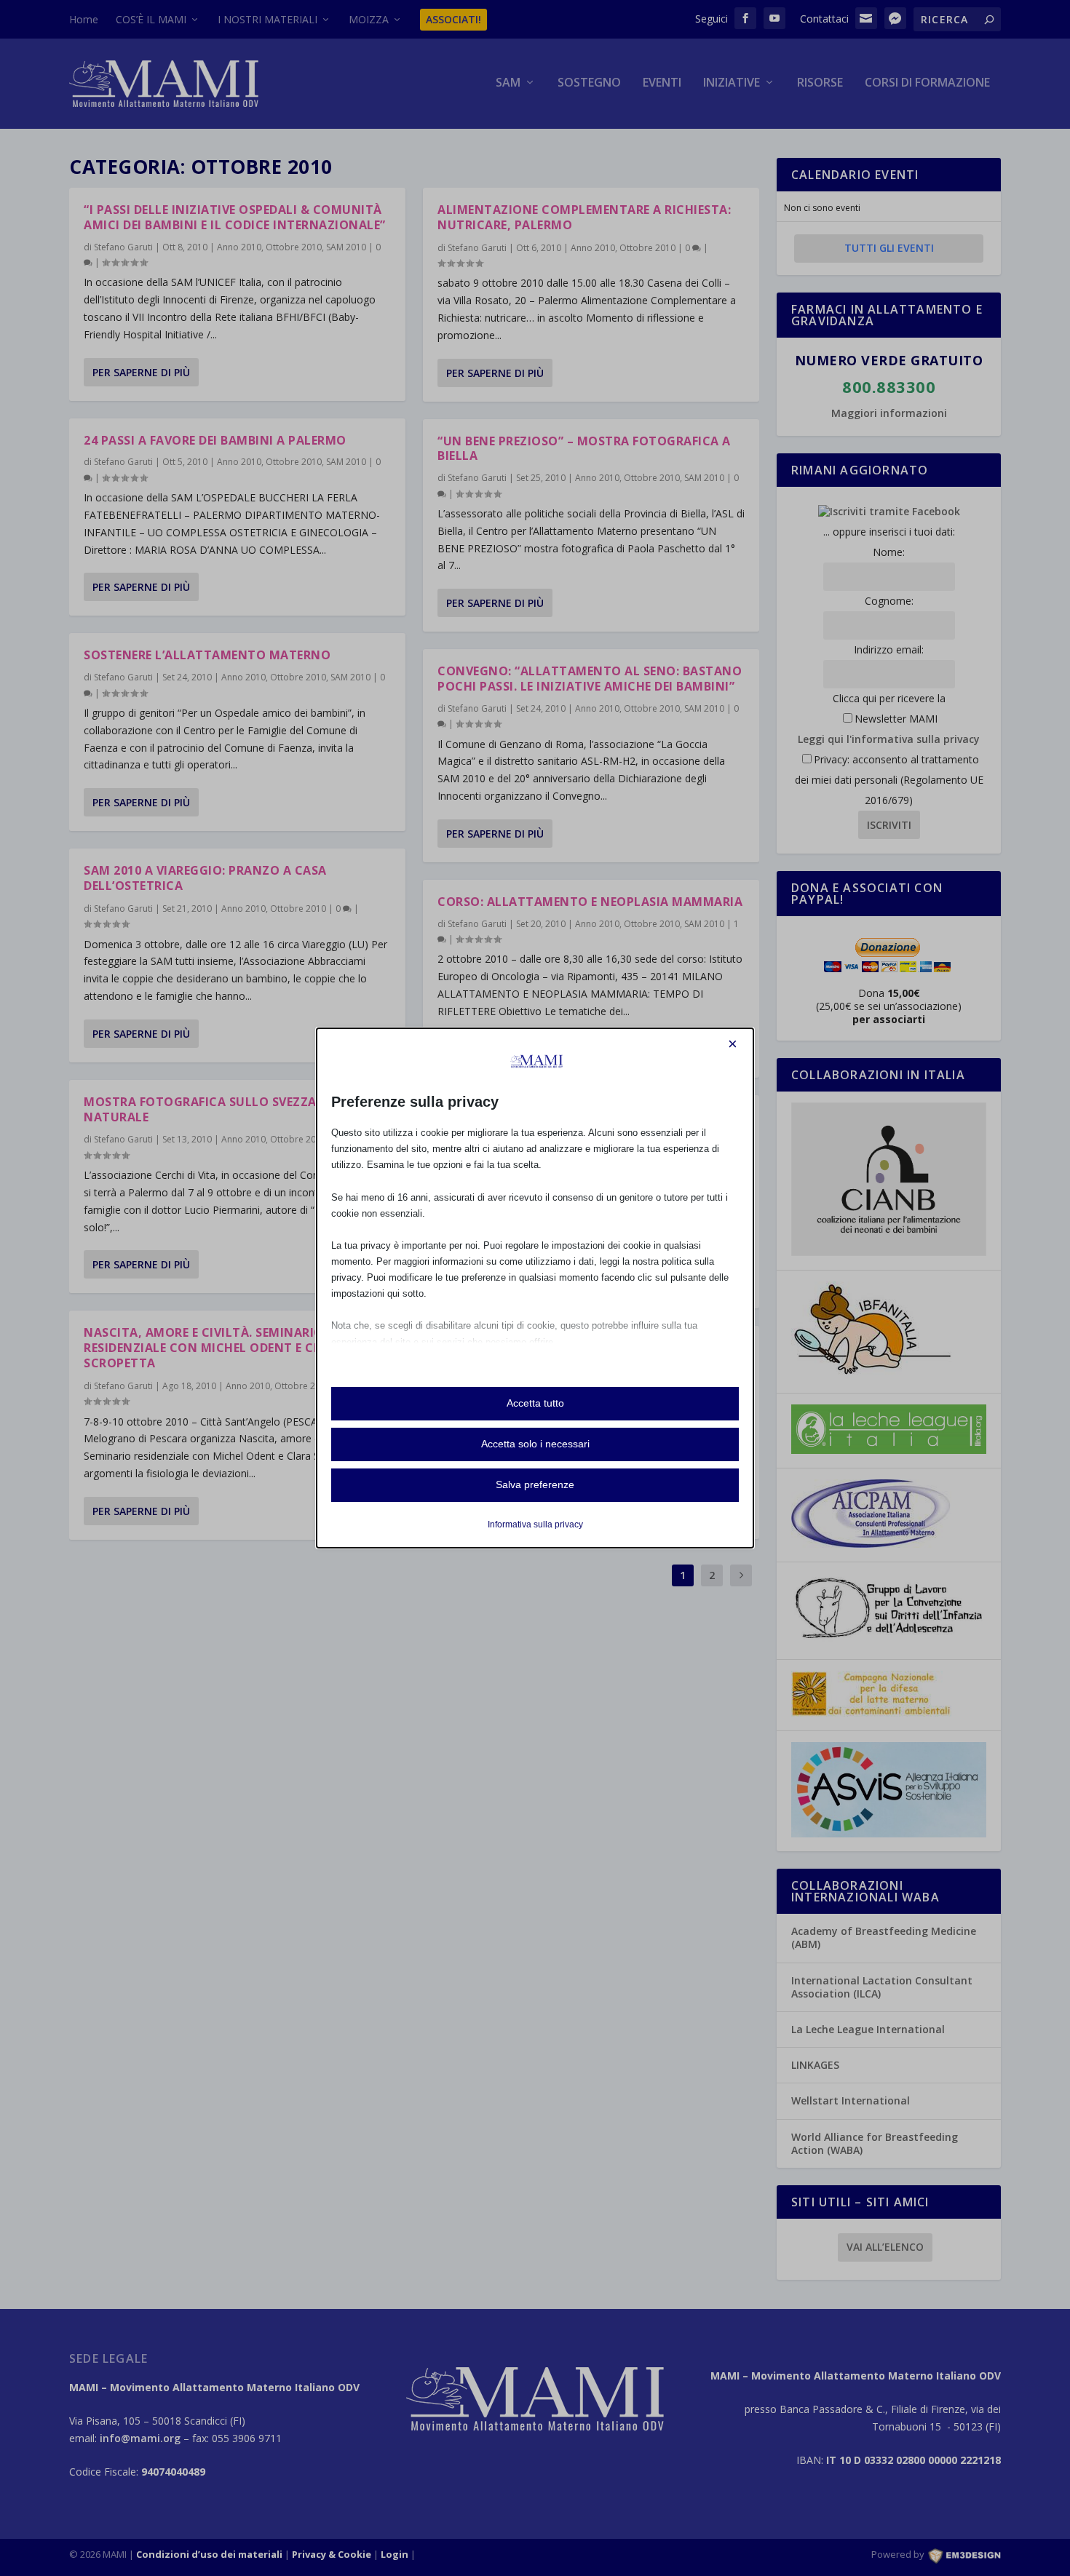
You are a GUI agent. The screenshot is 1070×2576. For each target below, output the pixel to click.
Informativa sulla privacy (535, 1524)
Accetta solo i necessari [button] (535, 1444)
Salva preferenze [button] (535, 1484)
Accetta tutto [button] (535, 1403)
